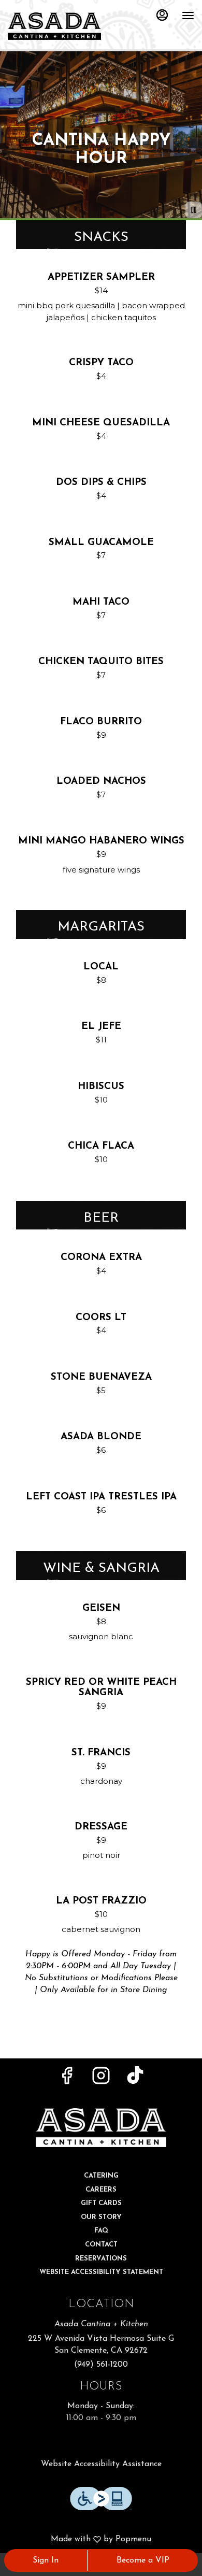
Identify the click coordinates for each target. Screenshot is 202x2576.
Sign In (46, 2560)
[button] (101, 299)
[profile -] (162, 15)
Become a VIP (143, 2560)
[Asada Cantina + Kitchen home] (54, 26)
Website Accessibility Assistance (101, 2464)
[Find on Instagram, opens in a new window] (101, 2080)
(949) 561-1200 (101, 2365)
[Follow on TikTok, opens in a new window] (135, 2080)
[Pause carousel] (194, 210)
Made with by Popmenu (80, 2540)
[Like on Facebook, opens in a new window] (67, 2080)
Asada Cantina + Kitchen (101, 2127)
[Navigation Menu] (188, 16)
